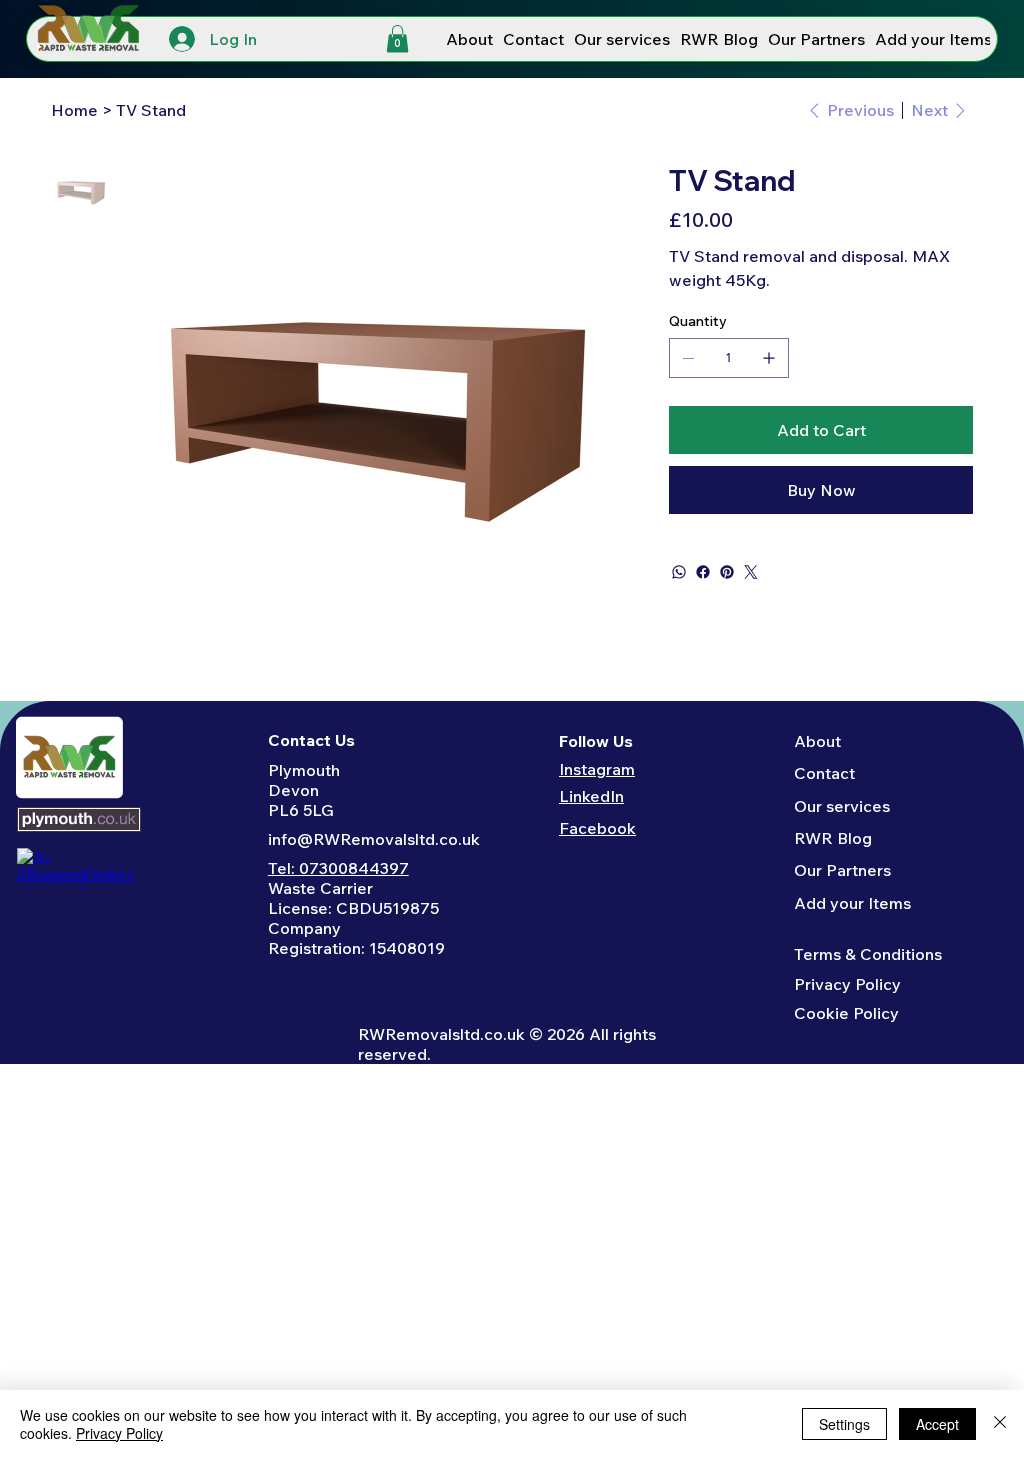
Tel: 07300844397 (338, 868)
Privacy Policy (847, 984)
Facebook (597, 828)
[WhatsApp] (679, 572)
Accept (937, 1424)
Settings (844, 1424)
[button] (397, 38)
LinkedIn (591, 796)
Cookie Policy (846, 1013)
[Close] (1000, 1424)
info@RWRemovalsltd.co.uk (374, 839)
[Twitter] (751, 572)
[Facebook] (703, 572)
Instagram (597, 769)
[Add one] (769, 358)
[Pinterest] (727, 572)
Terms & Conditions (868, 954)
